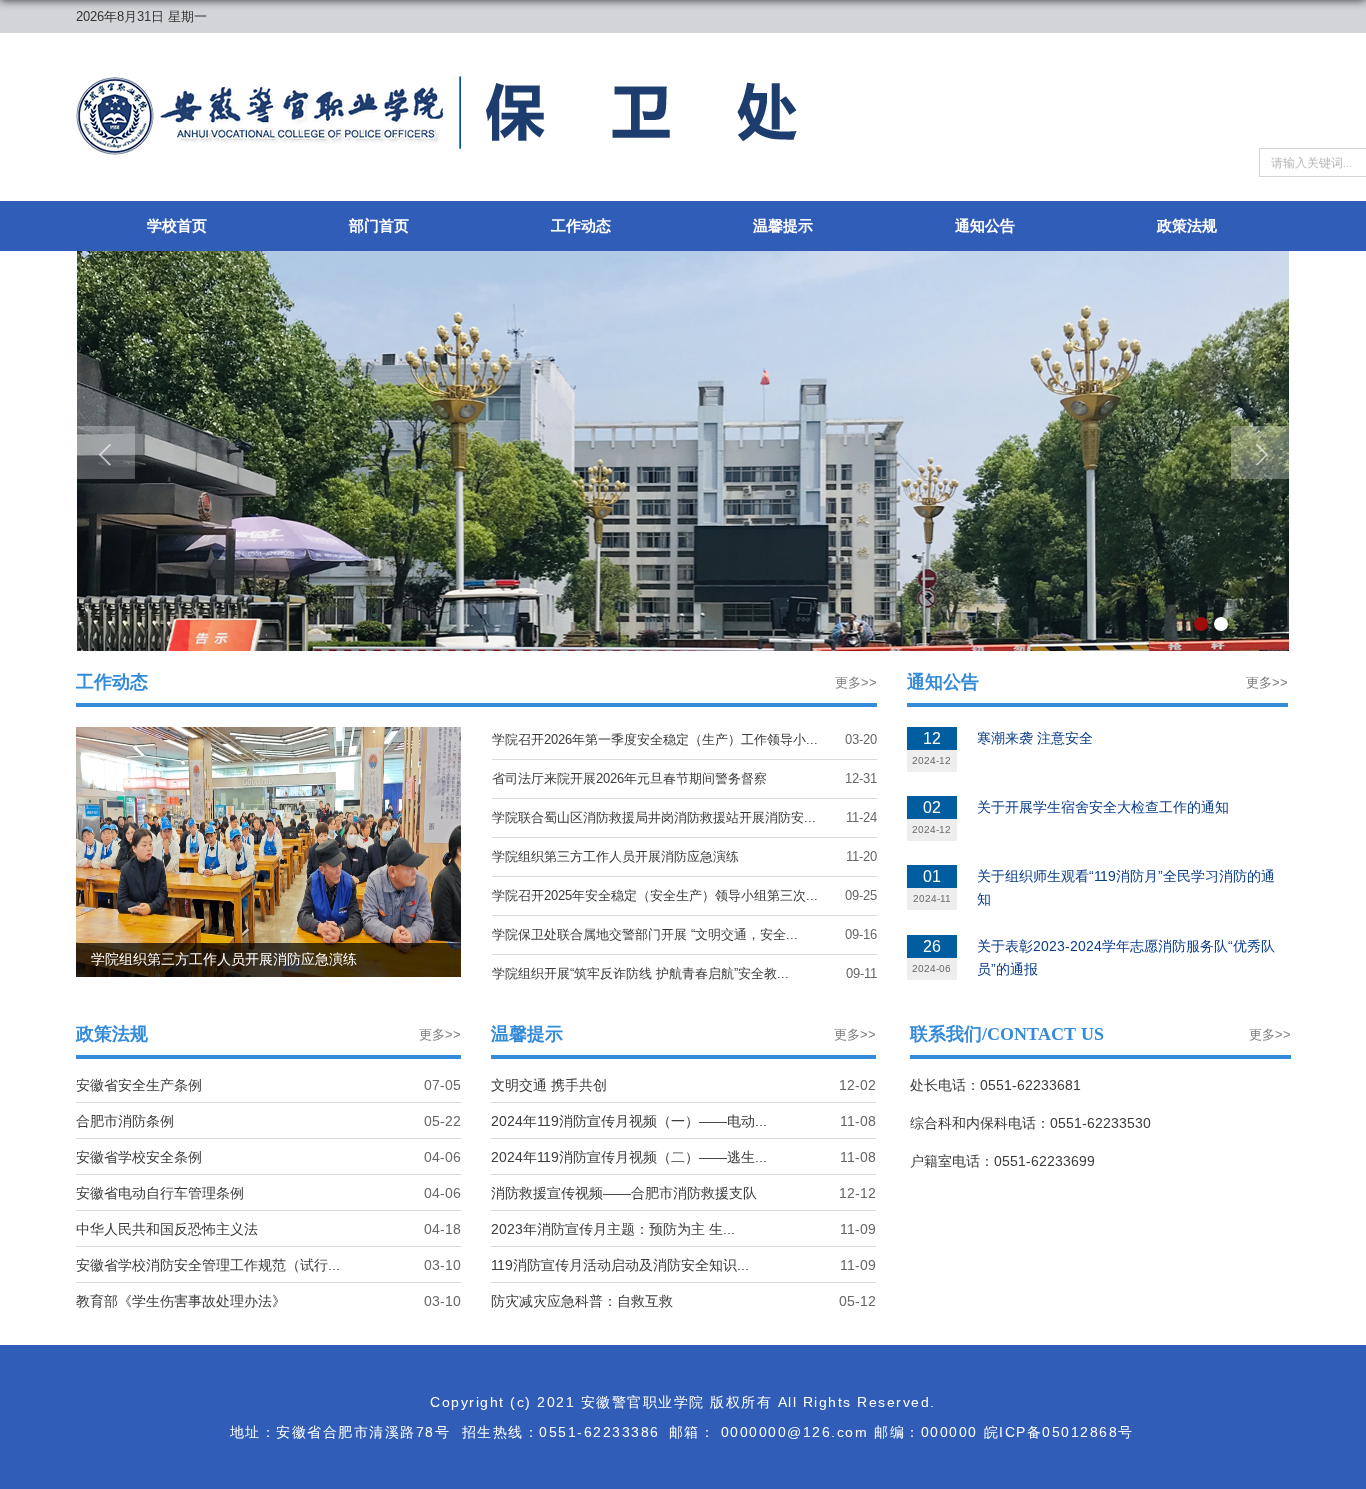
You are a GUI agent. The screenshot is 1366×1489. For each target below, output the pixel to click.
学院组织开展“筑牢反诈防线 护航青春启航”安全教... (640, 973)
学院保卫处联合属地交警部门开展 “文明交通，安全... (645, 934)
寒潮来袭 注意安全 (1035, 738)
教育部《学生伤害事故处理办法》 (181, 1301)
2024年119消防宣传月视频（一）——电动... (629, 1121)
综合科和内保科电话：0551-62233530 (1030, 1123)
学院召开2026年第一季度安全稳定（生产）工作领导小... (655, 739)
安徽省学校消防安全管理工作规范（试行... (208, 1265)
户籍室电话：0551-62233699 (1002, 1161)
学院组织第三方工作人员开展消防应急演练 (615, 856)
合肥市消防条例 (125, 1121)
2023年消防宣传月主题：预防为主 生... (613, 1229)
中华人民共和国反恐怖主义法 (167, 1229)
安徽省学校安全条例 (139, 1157)
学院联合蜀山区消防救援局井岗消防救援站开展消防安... (654, 817)
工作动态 (581, 225)
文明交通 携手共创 (549, 1085)
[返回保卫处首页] (436, 82)
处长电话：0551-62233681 (995, 1085)
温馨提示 (783, 225)
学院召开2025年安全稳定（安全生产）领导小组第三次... (655, 895)
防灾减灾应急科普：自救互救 (582, 1301)
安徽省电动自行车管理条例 (160, 1193)
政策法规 (1187, 225)
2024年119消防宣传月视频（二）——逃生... (629, 1157)
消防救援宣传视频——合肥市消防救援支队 (624, 1193)
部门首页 (379, 225)
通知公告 (985, 225)
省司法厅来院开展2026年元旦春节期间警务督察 (629, 778)
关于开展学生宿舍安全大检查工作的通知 (1103, 807)
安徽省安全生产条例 (139, 1085)
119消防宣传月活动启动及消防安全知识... (620, 1265)
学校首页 (177, 225)
